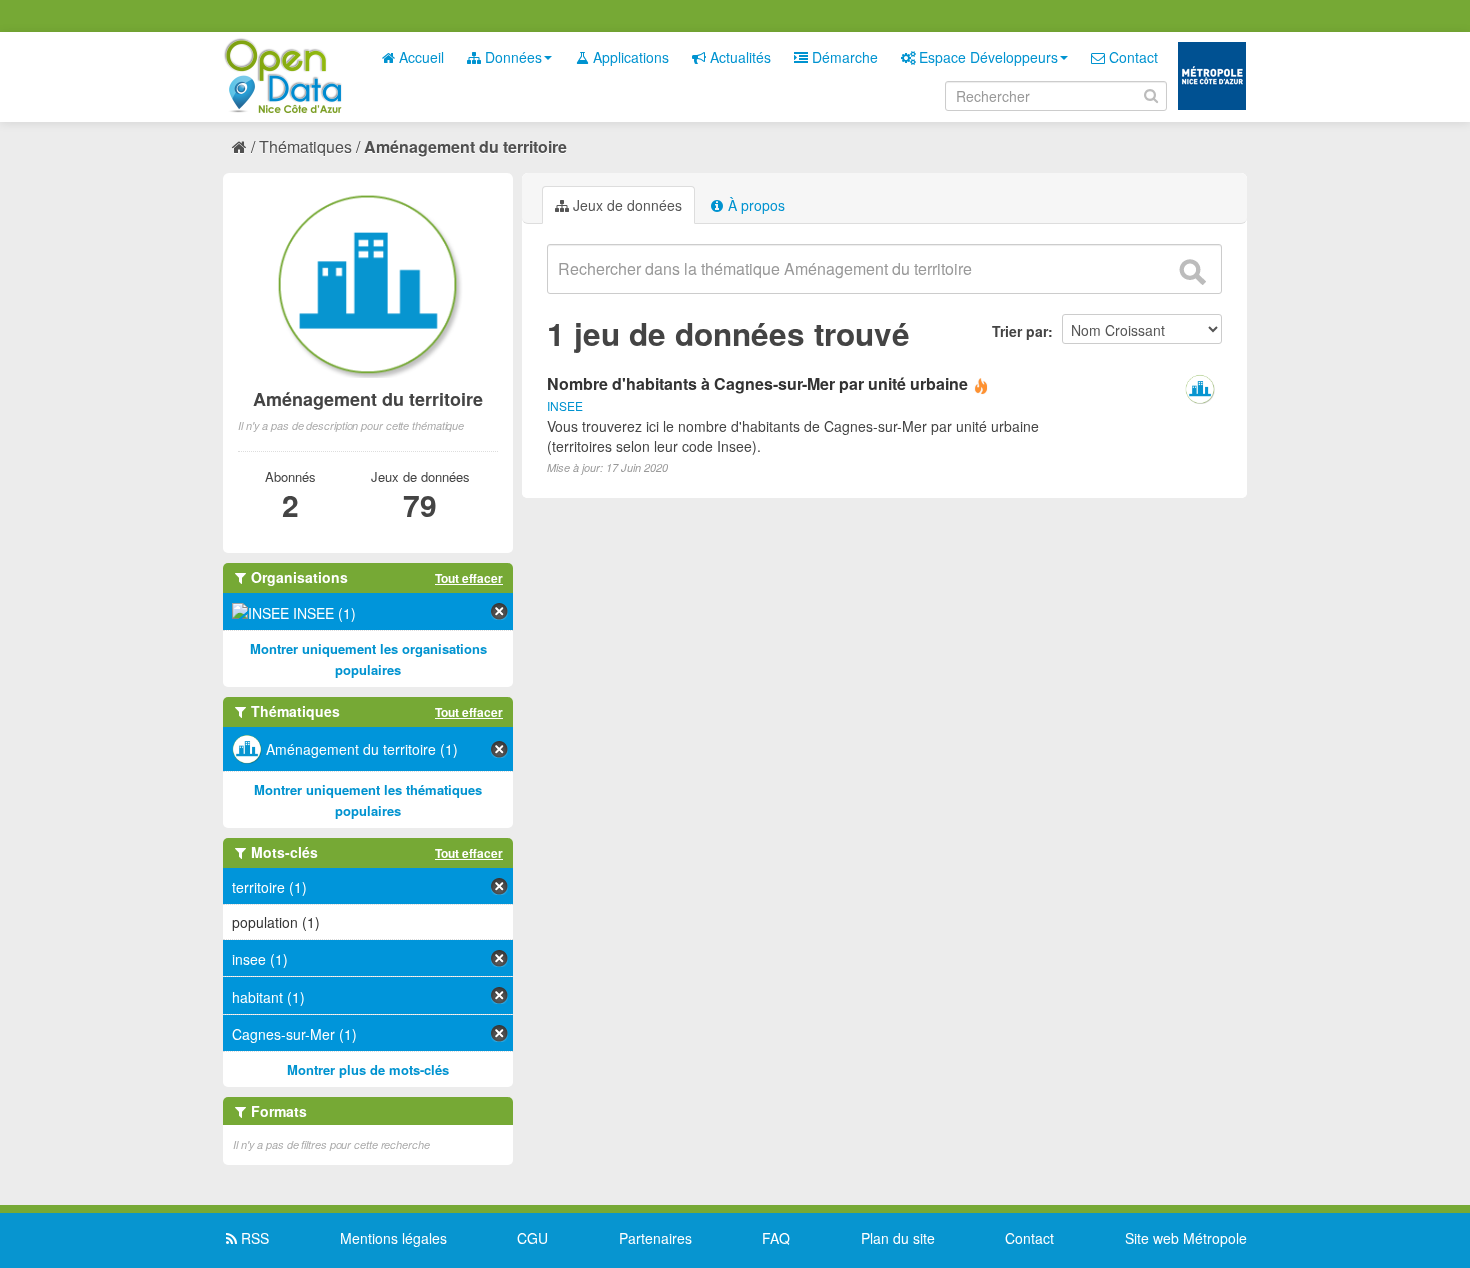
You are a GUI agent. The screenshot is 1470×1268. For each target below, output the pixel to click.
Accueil (419, 57)
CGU (532, 1238)
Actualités (738, 57)
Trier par (1020, 331)
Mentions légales (393, 1238)
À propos (754, 205)
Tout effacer (469, 578)
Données (511, 57)
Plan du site (898, 1238)
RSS (253, 1238)
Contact (1131, 57)
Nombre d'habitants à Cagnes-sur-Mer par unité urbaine (757, 383)
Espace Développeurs (986, 57)
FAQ (776, 1238)
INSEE (565, 405)
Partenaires (655, 1238)
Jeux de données (625, 205)
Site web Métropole (1186, 1238)
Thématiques (305, 146)
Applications (629, 57)
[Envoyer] (1192, 272)
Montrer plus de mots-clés (368, 1069)
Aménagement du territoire (465, 146)
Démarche (843, 57)
